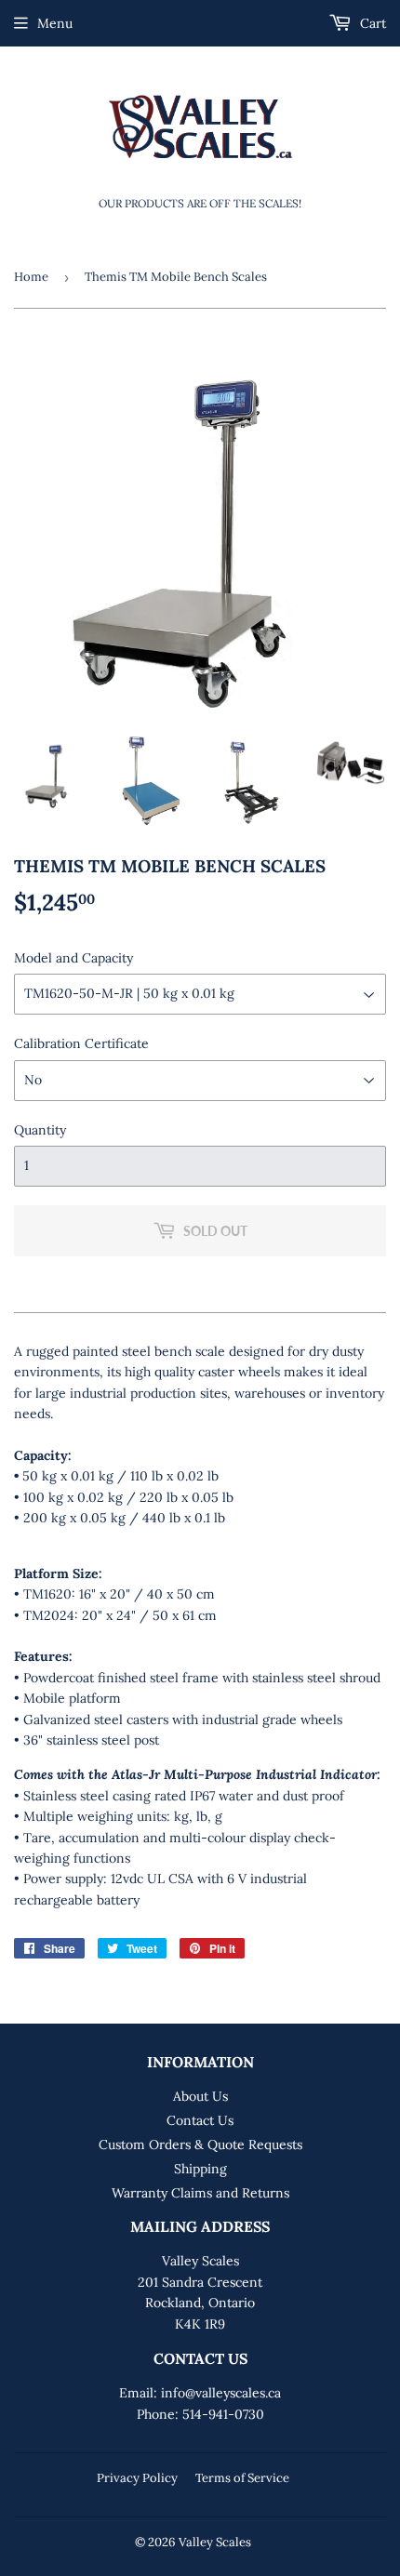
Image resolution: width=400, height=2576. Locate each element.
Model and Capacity (73, 958)
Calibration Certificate (81, 1043)
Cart (371, 23)
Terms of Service (242, 2478)
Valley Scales (215, 2542)
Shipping (200, 2169)
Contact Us (200, 2120)
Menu (55, 23)
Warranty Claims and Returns (200, 2193)
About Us (200, 2096)
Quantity (40, 1130)
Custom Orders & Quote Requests (200, 2144)
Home (31, 277)
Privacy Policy (137, 2478)
